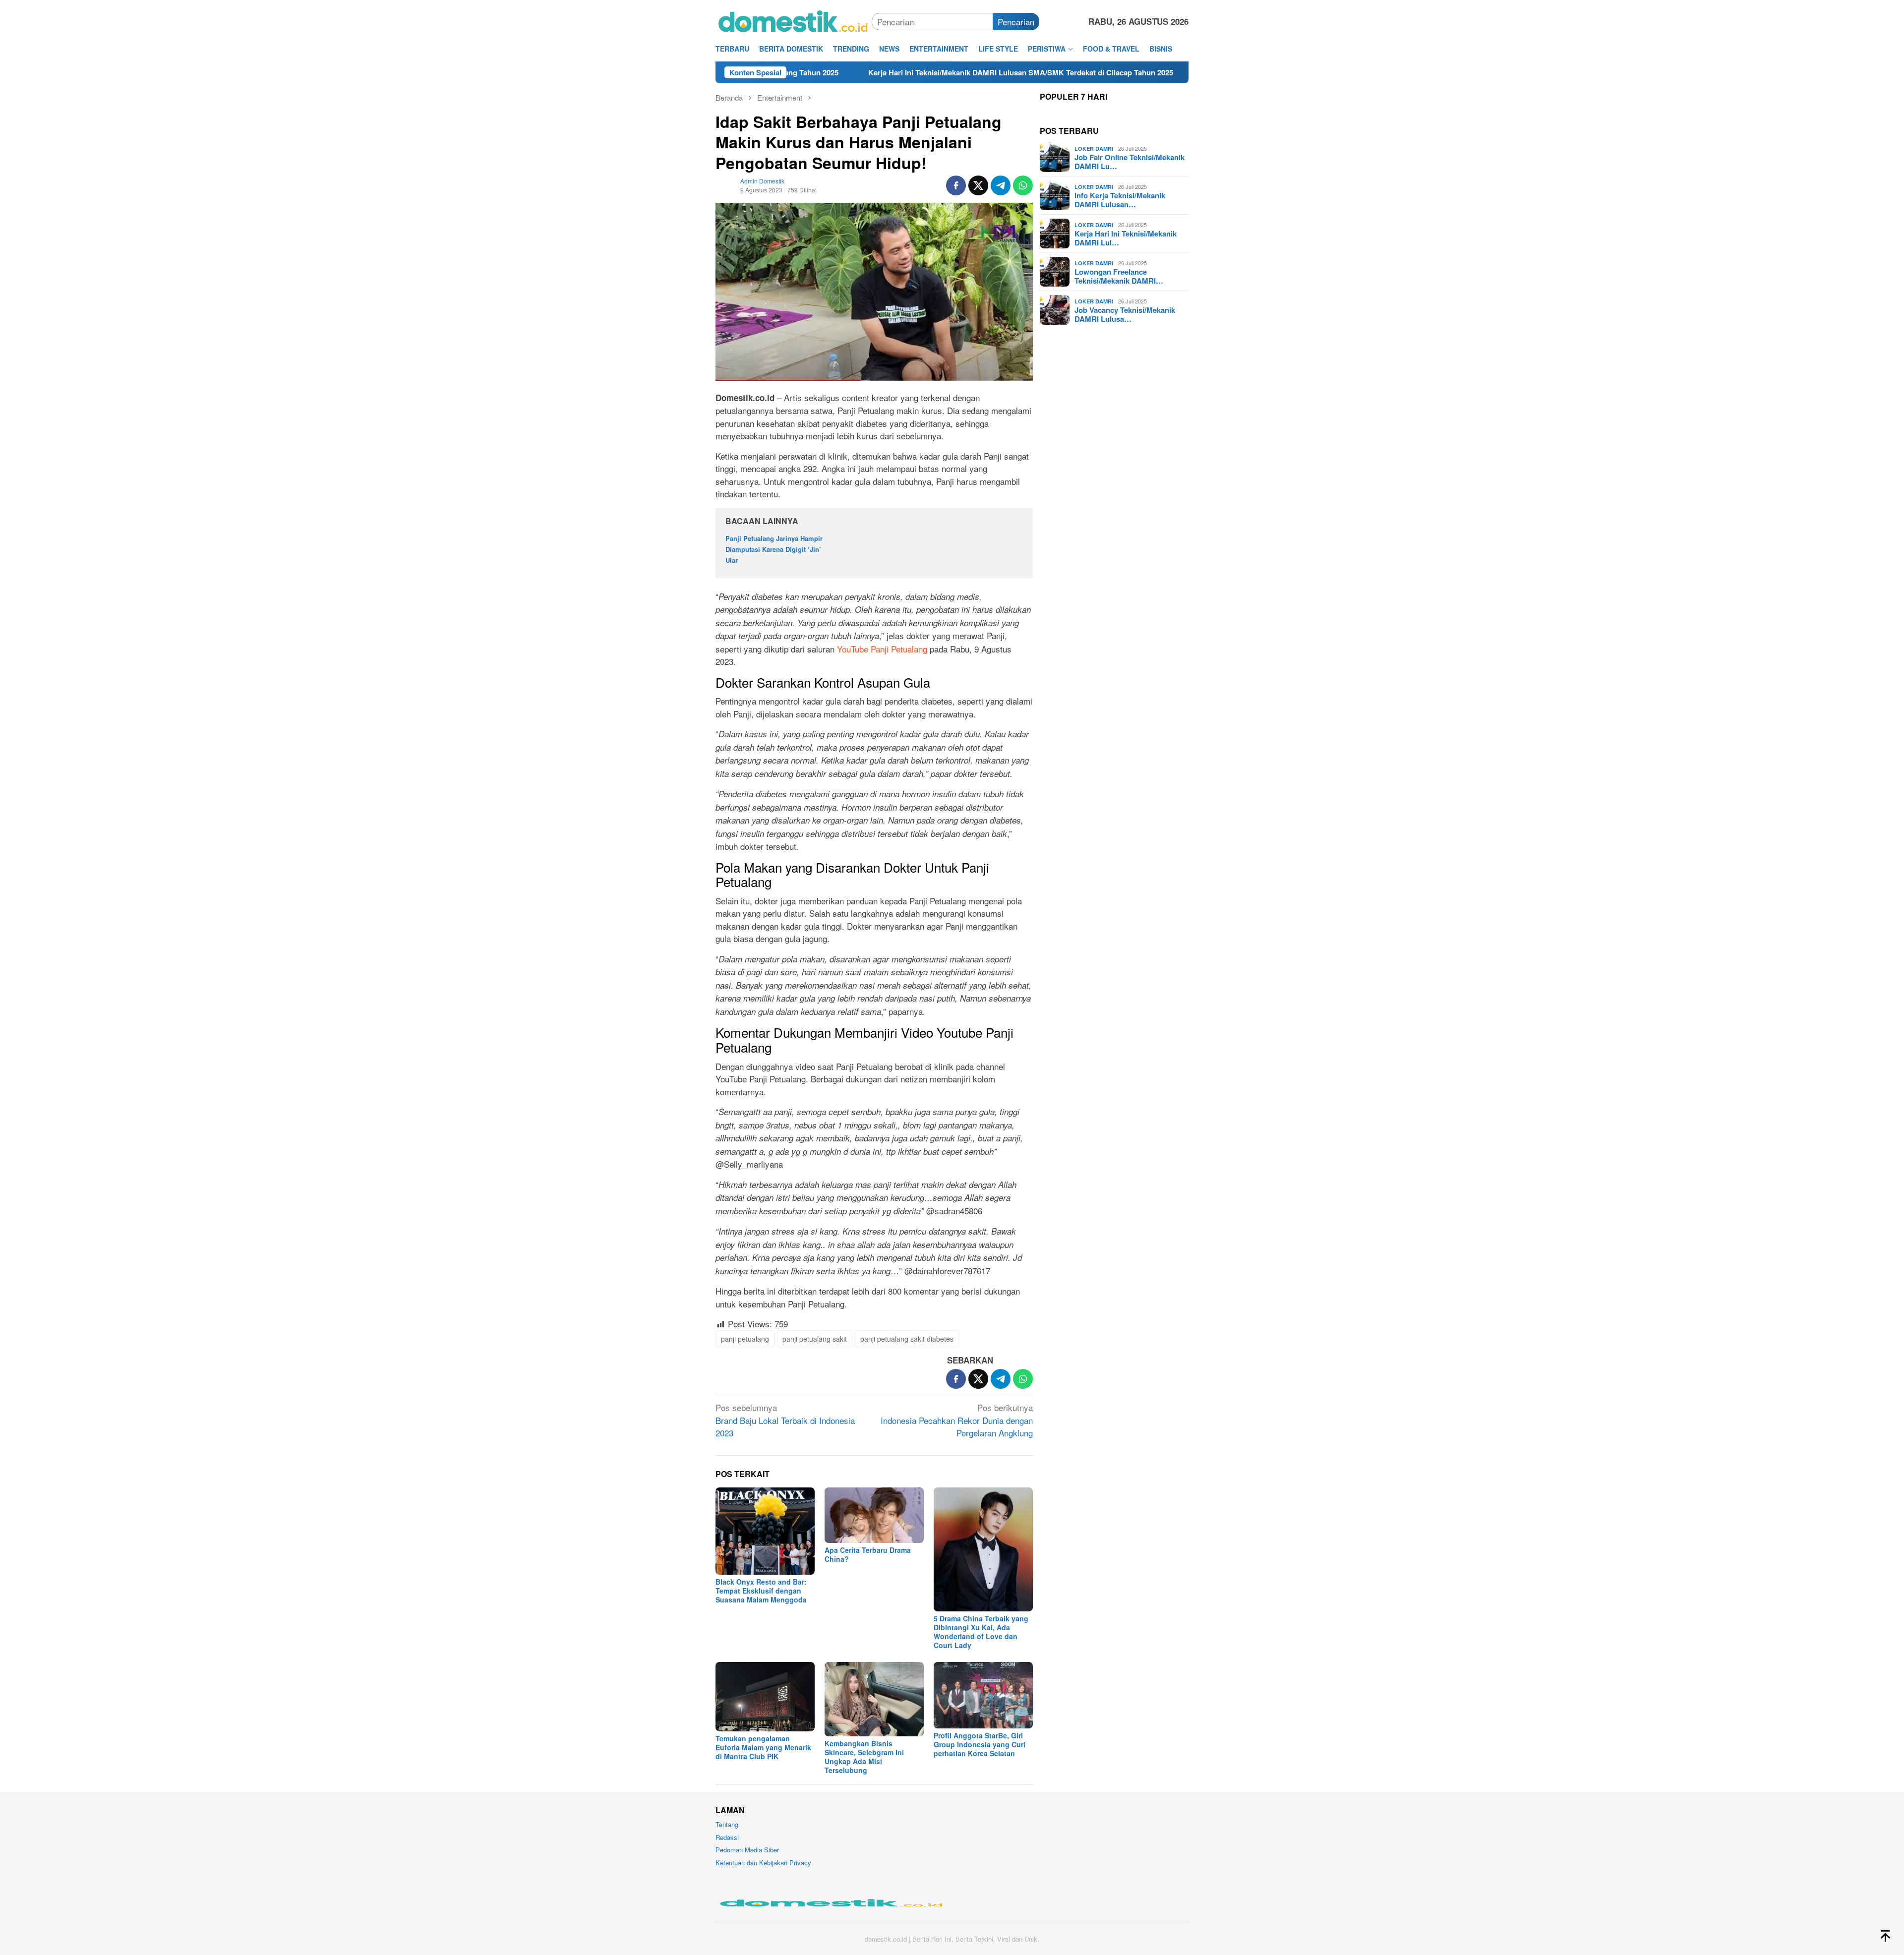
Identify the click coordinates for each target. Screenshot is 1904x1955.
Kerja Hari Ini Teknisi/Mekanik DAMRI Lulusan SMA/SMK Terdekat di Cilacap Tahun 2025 (878, 72)
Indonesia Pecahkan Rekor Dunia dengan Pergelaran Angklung (957, 1420)
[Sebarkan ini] (956, 185)
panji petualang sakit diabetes (907, 1339)
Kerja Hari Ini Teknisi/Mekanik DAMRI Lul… (1126, 238)
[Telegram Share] (1001, 185)
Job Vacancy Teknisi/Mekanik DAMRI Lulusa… (1125, 314)
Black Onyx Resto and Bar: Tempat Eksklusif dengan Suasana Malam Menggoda (761, 1591)
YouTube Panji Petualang (882, 649)
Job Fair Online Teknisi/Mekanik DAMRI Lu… (1130, 162)
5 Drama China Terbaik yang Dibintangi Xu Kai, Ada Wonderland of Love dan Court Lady (981, 1632)
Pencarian (1016, 22)
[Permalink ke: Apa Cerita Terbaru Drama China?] (874, 1515)
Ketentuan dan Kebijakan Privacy (763, 1863)
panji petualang (745, 1339)
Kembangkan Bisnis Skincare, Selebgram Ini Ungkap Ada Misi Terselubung (864, 1757)
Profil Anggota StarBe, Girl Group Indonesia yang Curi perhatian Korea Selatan (980, 1744)
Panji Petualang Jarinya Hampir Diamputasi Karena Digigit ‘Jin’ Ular (774, 549)
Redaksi (727, 1837)
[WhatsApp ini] (1023, 185)
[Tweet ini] (978, 185)
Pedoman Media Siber (747, 1850)
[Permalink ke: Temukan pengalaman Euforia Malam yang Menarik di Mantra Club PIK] (765, 1697)
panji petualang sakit (815, 1339)
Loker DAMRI (1094, 148)
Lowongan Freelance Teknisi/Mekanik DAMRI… (1119, 276)
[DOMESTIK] (794, 20)
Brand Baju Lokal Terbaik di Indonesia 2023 (785, 1420)
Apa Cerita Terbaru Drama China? (868, 1554)
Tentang (727, 1824)
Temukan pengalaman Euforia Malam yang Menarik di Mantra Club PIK (763, 1747)
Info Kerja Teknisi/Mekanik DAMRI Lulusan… (1120, 200)
